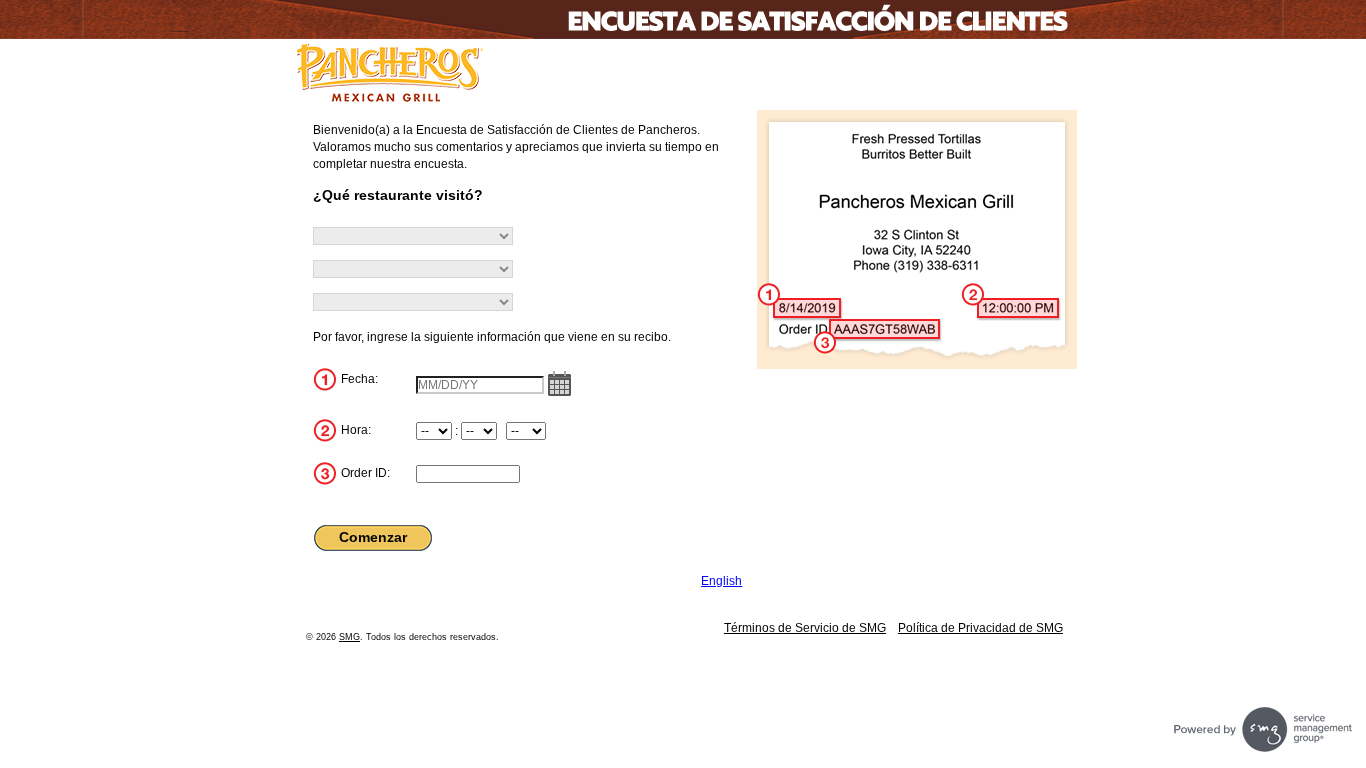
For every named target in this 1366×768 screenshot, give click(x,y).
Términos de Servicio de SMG (805, 628)
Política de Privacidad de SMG (980, 628)
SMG (349, 637)
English (721, 581)
